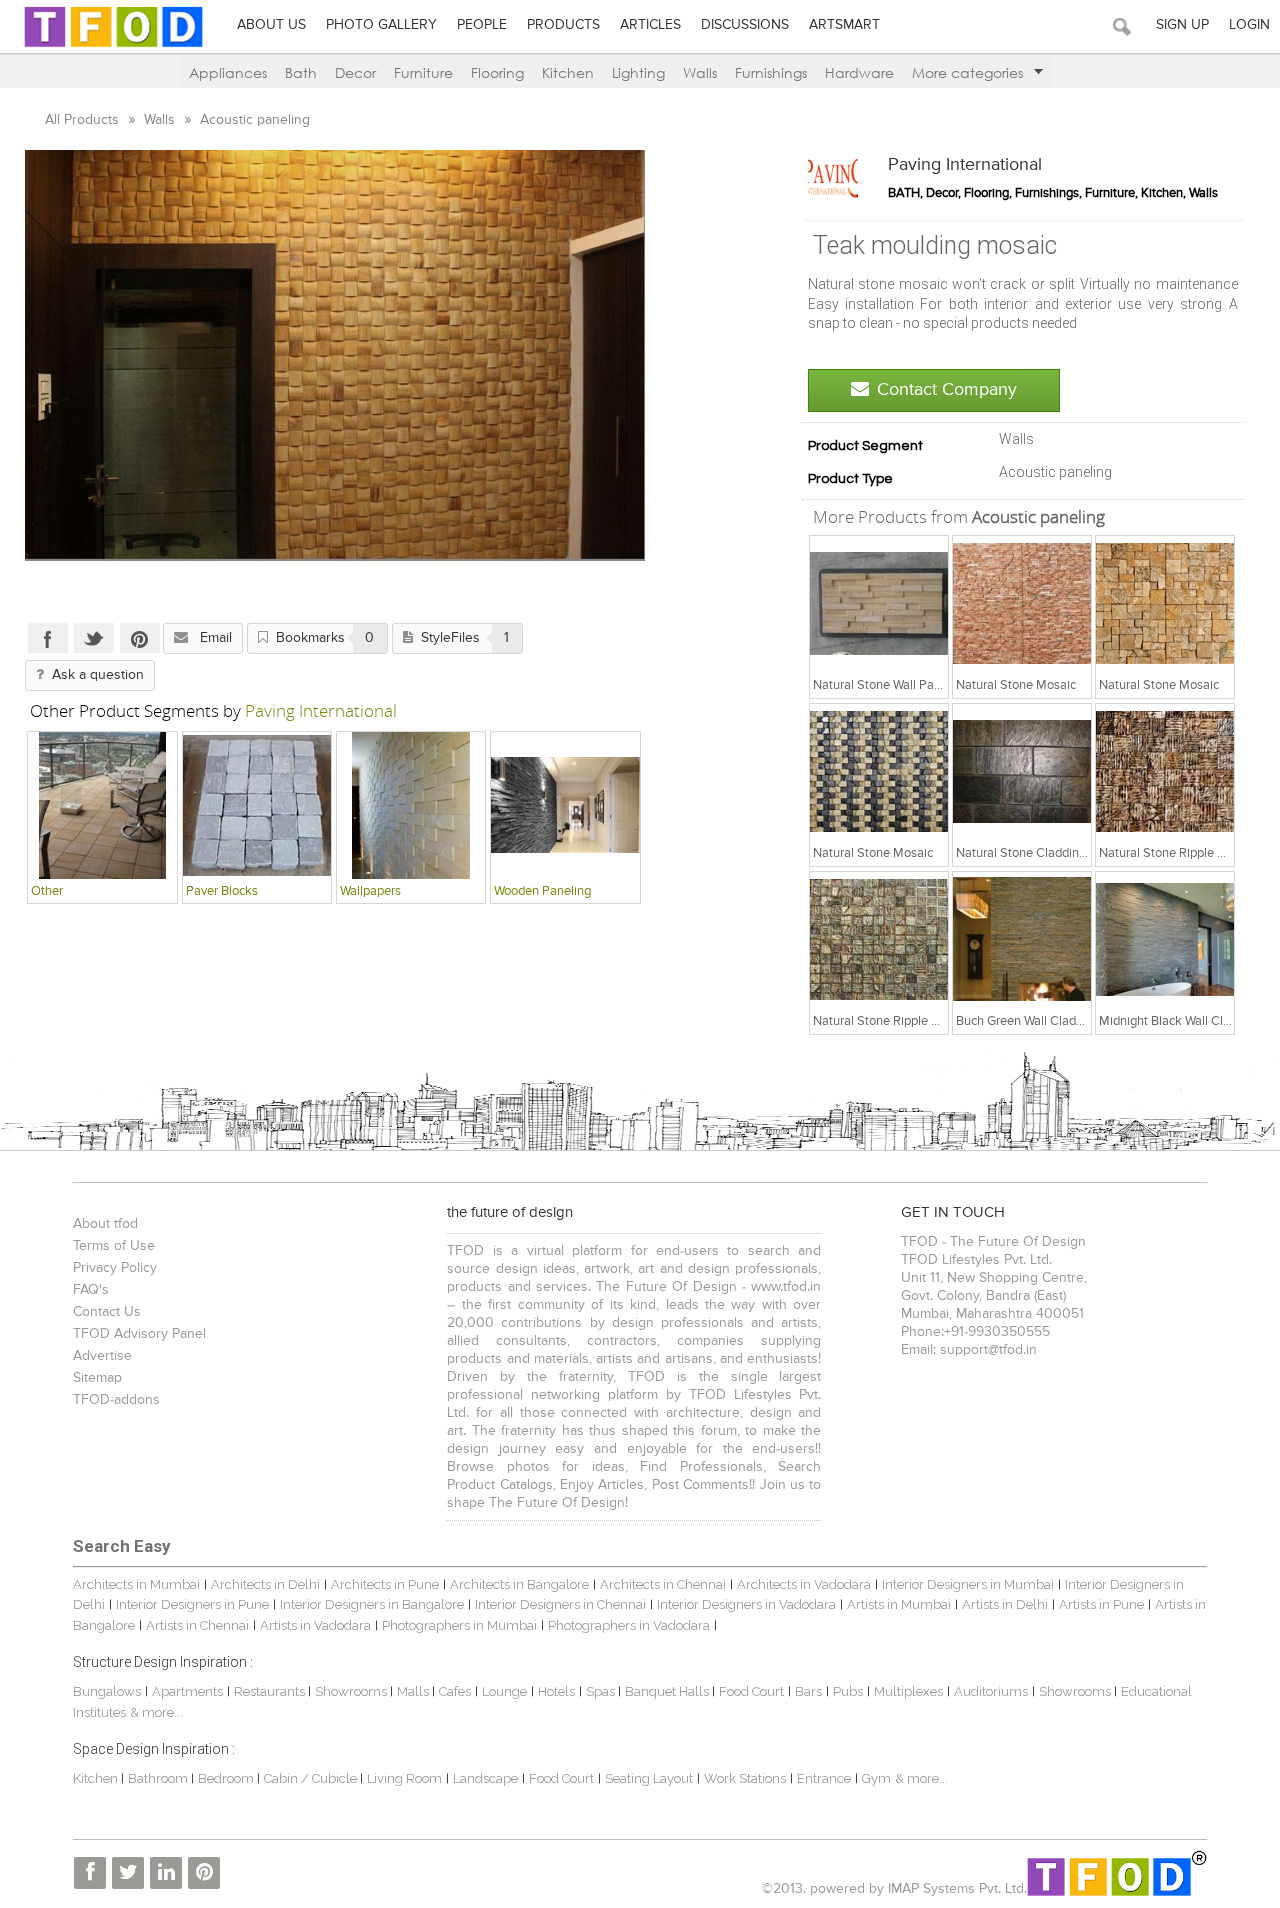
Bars (808, 1691)
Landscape (485, 1778)
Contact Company (947, 390)
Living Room (404, 1778)
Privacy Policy (115, 1268)
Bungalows (107, 1691)
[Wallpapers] (411, 805)
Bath (301, 72)
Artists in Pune (1101, 1604)
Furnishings (771, 72)
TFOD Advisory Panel (139, 1334)
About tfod (105, 1224)
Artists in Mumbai (899, 1604)
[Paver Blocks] (257, 805)
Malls (414, 1691)
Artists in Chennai (197, 1625)
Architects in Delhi (265, 1584)
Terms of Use (114, 1246)
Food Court (751, 1691)
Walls (700, 72)
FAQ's (91, 1290)
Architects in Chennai (663, 1584)
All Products (84, 120)
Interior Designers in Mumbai (968, 1584)
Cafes (455, 1691)
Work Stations (745, 1778)
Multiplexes (908, 1691)
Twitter (94, 638)
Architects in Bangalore (519, 1584)
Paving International (965, 165)
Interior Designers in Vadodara (746, 1604)
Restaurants (271, 1691)
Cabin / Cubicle (312, 1778)
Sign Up (1182, 25)
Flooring (497, 72)
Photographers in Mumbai (459, 1625)
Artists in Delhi (1005, 1604)
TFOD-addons (116, 1400)
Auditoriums (991, 1691)
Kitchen (568, 72)
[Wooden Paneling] (565, 805)
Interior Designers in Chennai (560, 1604)
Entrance (824, 1778)
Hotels (556, 1691)
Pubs (848, 1691)
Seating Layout (649, 1778)
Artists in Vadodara (315, 1625)
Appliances (228, 72)
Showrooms (352, 1691)
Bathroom (159, 1778)
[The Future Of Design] (113, 46)
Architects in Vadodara (804, 1584)
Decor (355, 72)
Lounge (504, 1691)
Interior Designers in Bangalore (372, 1604)
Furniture (423, 72)
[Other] (102, 805)
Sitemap (97, 1378)
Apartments (187, 1691)
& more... (156, 1712)
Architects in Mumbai (136, 1584)
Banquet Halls (668, 1691)
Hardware (859, 72)
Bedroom (227, 1778)
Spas (602, 1691)
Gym (876, 1778)
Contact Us (107, 1312)
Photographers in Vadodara (629, 1625)
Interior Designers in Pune (192, 1604)
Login (1249, 25)
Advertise (102, 1356)
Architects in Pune (385, 1584)
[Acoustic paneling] (879, 604)
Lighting (638, 72)
